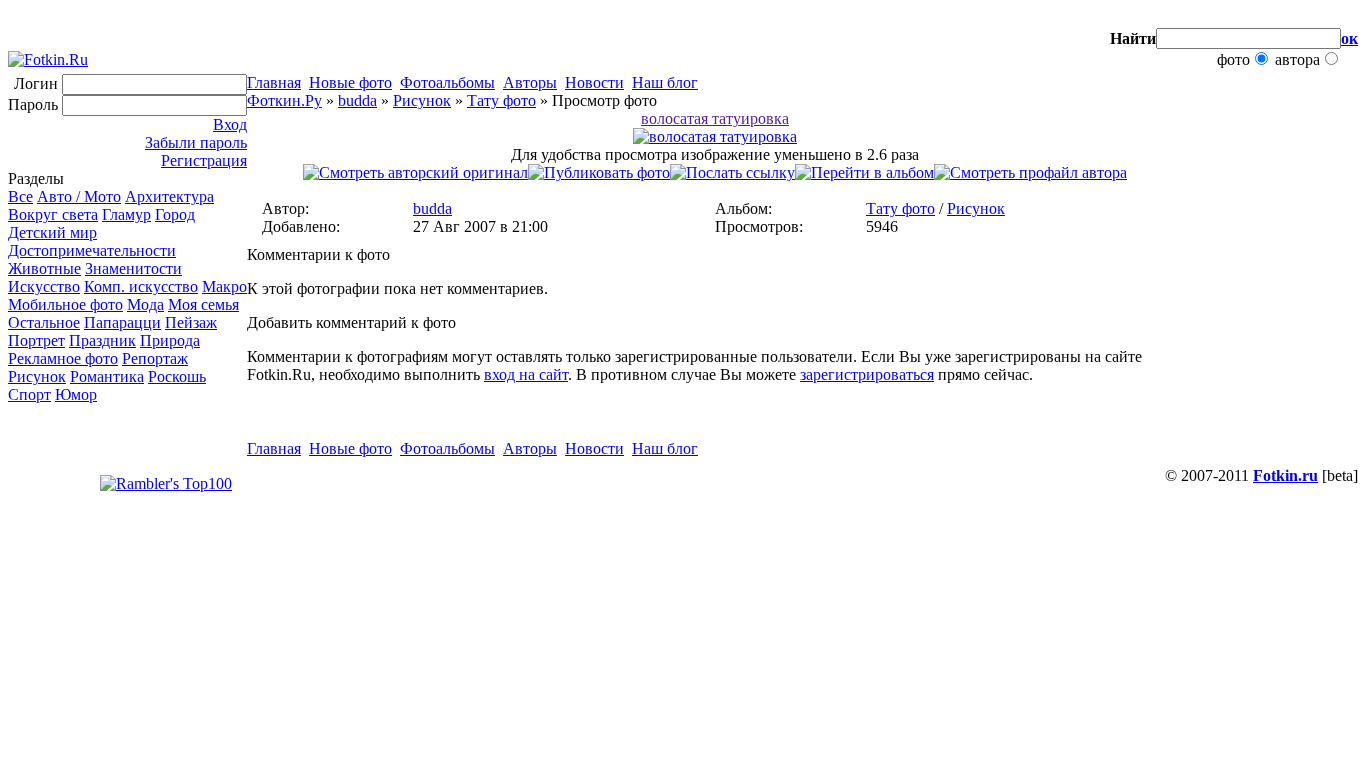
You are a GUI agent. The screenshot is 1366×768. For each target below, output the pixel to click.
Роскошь (177, 376)
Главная (274, 82)
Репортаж (155, 358)
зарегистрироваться (867, 374)
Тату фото (501, 100)
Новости (594, 82)
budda (357, 100)
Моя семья (203, 304)
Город (175, 214)
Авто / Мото (79, 196)
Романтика (107, 376)
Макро (224, 286)
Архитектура (169, 196)
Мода (145, 304)
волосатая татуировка (715, 118)
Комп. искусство (141, 286)
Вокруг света (53, 214)
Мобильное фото (65, 304)
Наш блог (665, 82)
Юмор (76, 394)
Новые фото (350, 82)
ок (1349, 38)
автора (1297, 59)
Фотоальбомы (447, 82)
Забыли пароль (196, 142)
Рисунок (37, 376)
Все (20, 196)
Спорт (29, 394)
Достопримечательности (92, 250)
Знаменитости (133, 268)
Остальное (44, 322)
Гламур (126, 214)
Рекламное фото (63, 358)
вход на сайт (526, 374)
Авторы (530, 82)
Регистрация (204, 160)
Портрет (36, 340)
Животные (44, 268)
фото (1233, 59)
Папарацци (122, 322)
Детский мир (52, 232)
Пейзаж (191, 322)
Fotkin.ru (1285, 475)
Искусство (44, 286)
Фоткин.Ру (284, 100)
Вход (230, 124)
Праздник (102, 340)
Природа (170, 340)
